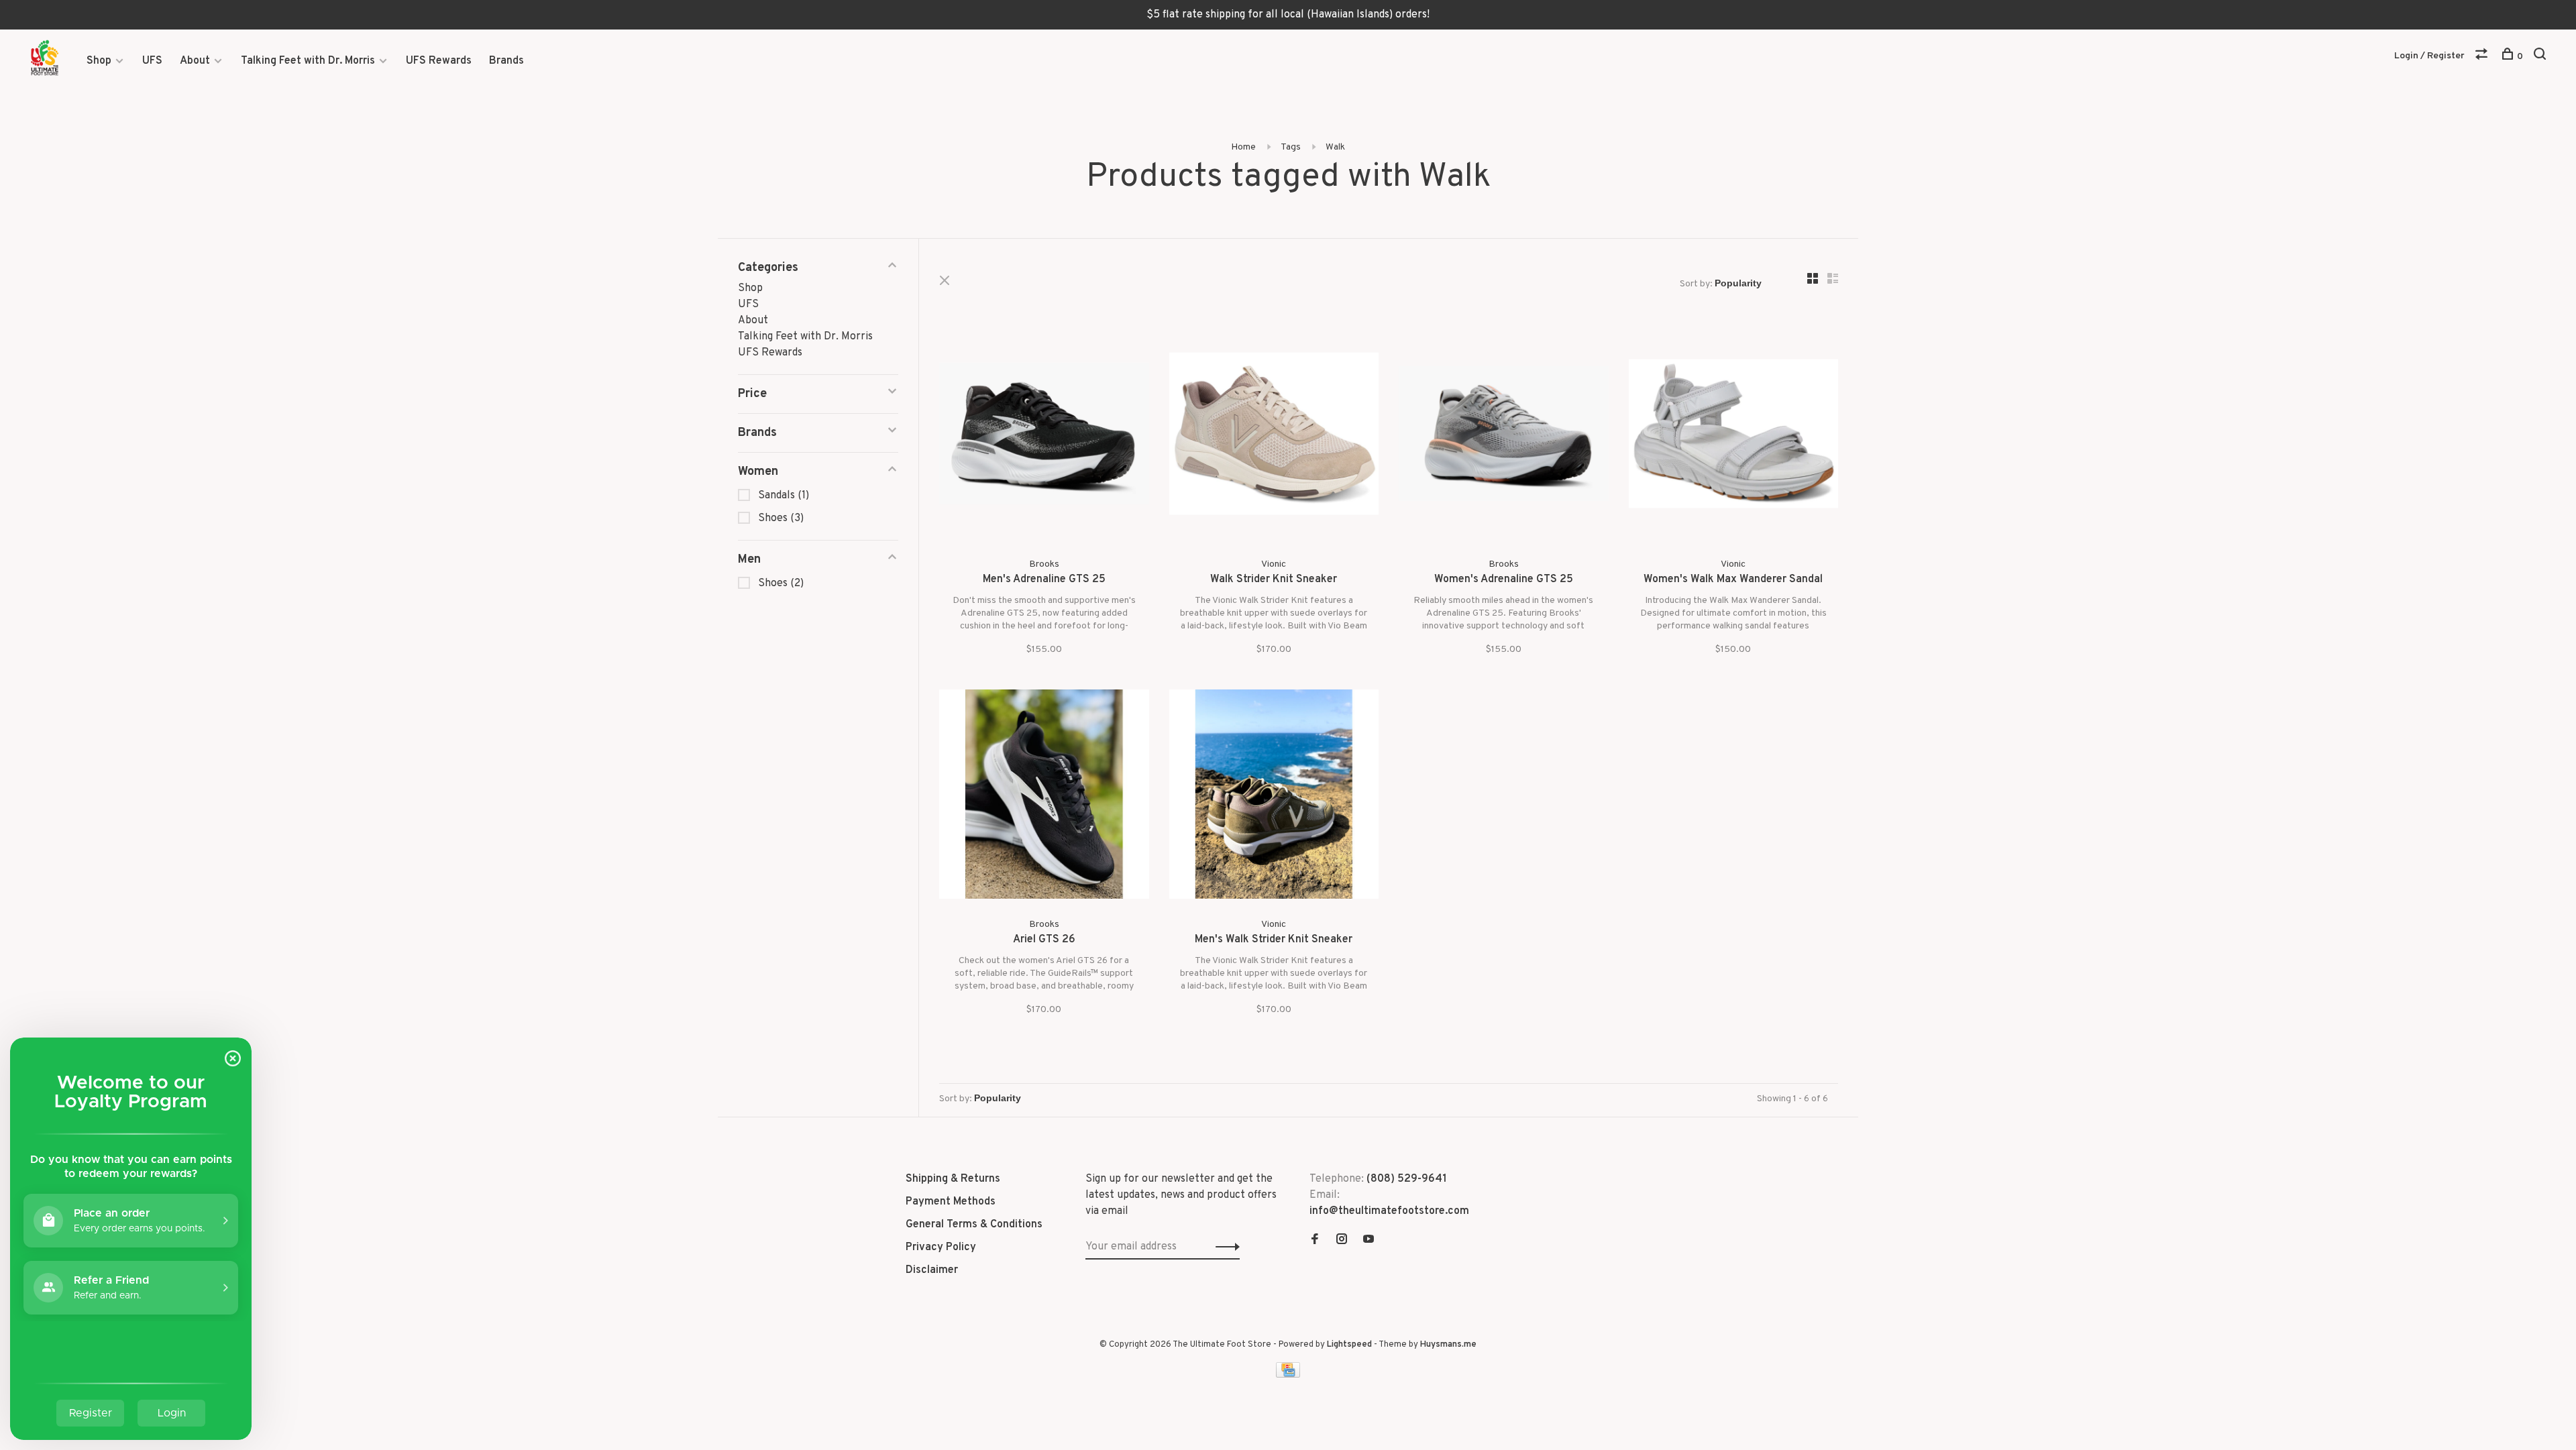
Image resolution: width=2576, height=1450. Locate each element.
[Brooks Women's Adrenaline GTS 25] (1504, 436)
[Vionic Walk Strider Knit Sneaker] (1274, 436)
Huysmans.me (1448, 1345)
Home (1243, 147)
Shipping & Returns (953, 1179)
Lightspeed (1349, 1345)
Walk (1335, 147)
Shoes (781, 518)
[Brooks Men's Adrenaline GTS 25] (1044, 436)
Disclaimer (932, 1270)
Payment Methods (951, 1202)
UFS (152, 61)
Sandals (784, 496)
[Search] (2541, 57)
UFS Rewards (439, 61)
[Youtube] (1368, 1241)
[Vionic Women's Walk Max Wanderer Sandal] (1734, 436)
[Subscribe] (1224, 1247)
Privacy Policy (941, 1247)
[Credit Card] (1288, 1375)
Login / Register (2429, 56)
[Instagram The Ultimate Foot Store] (1342, 1241)
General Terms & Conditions (974, 1225)
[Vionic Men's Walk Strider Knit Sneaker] (1274, 797)
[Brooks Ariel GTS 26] (1044, 797)
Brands (506, 61)
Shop (99, 61)
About (195, 61)
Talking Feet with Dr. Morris (308, 61)
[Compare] (2483, 57)
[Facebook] (1315, 1241)
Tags (1291, 147)
